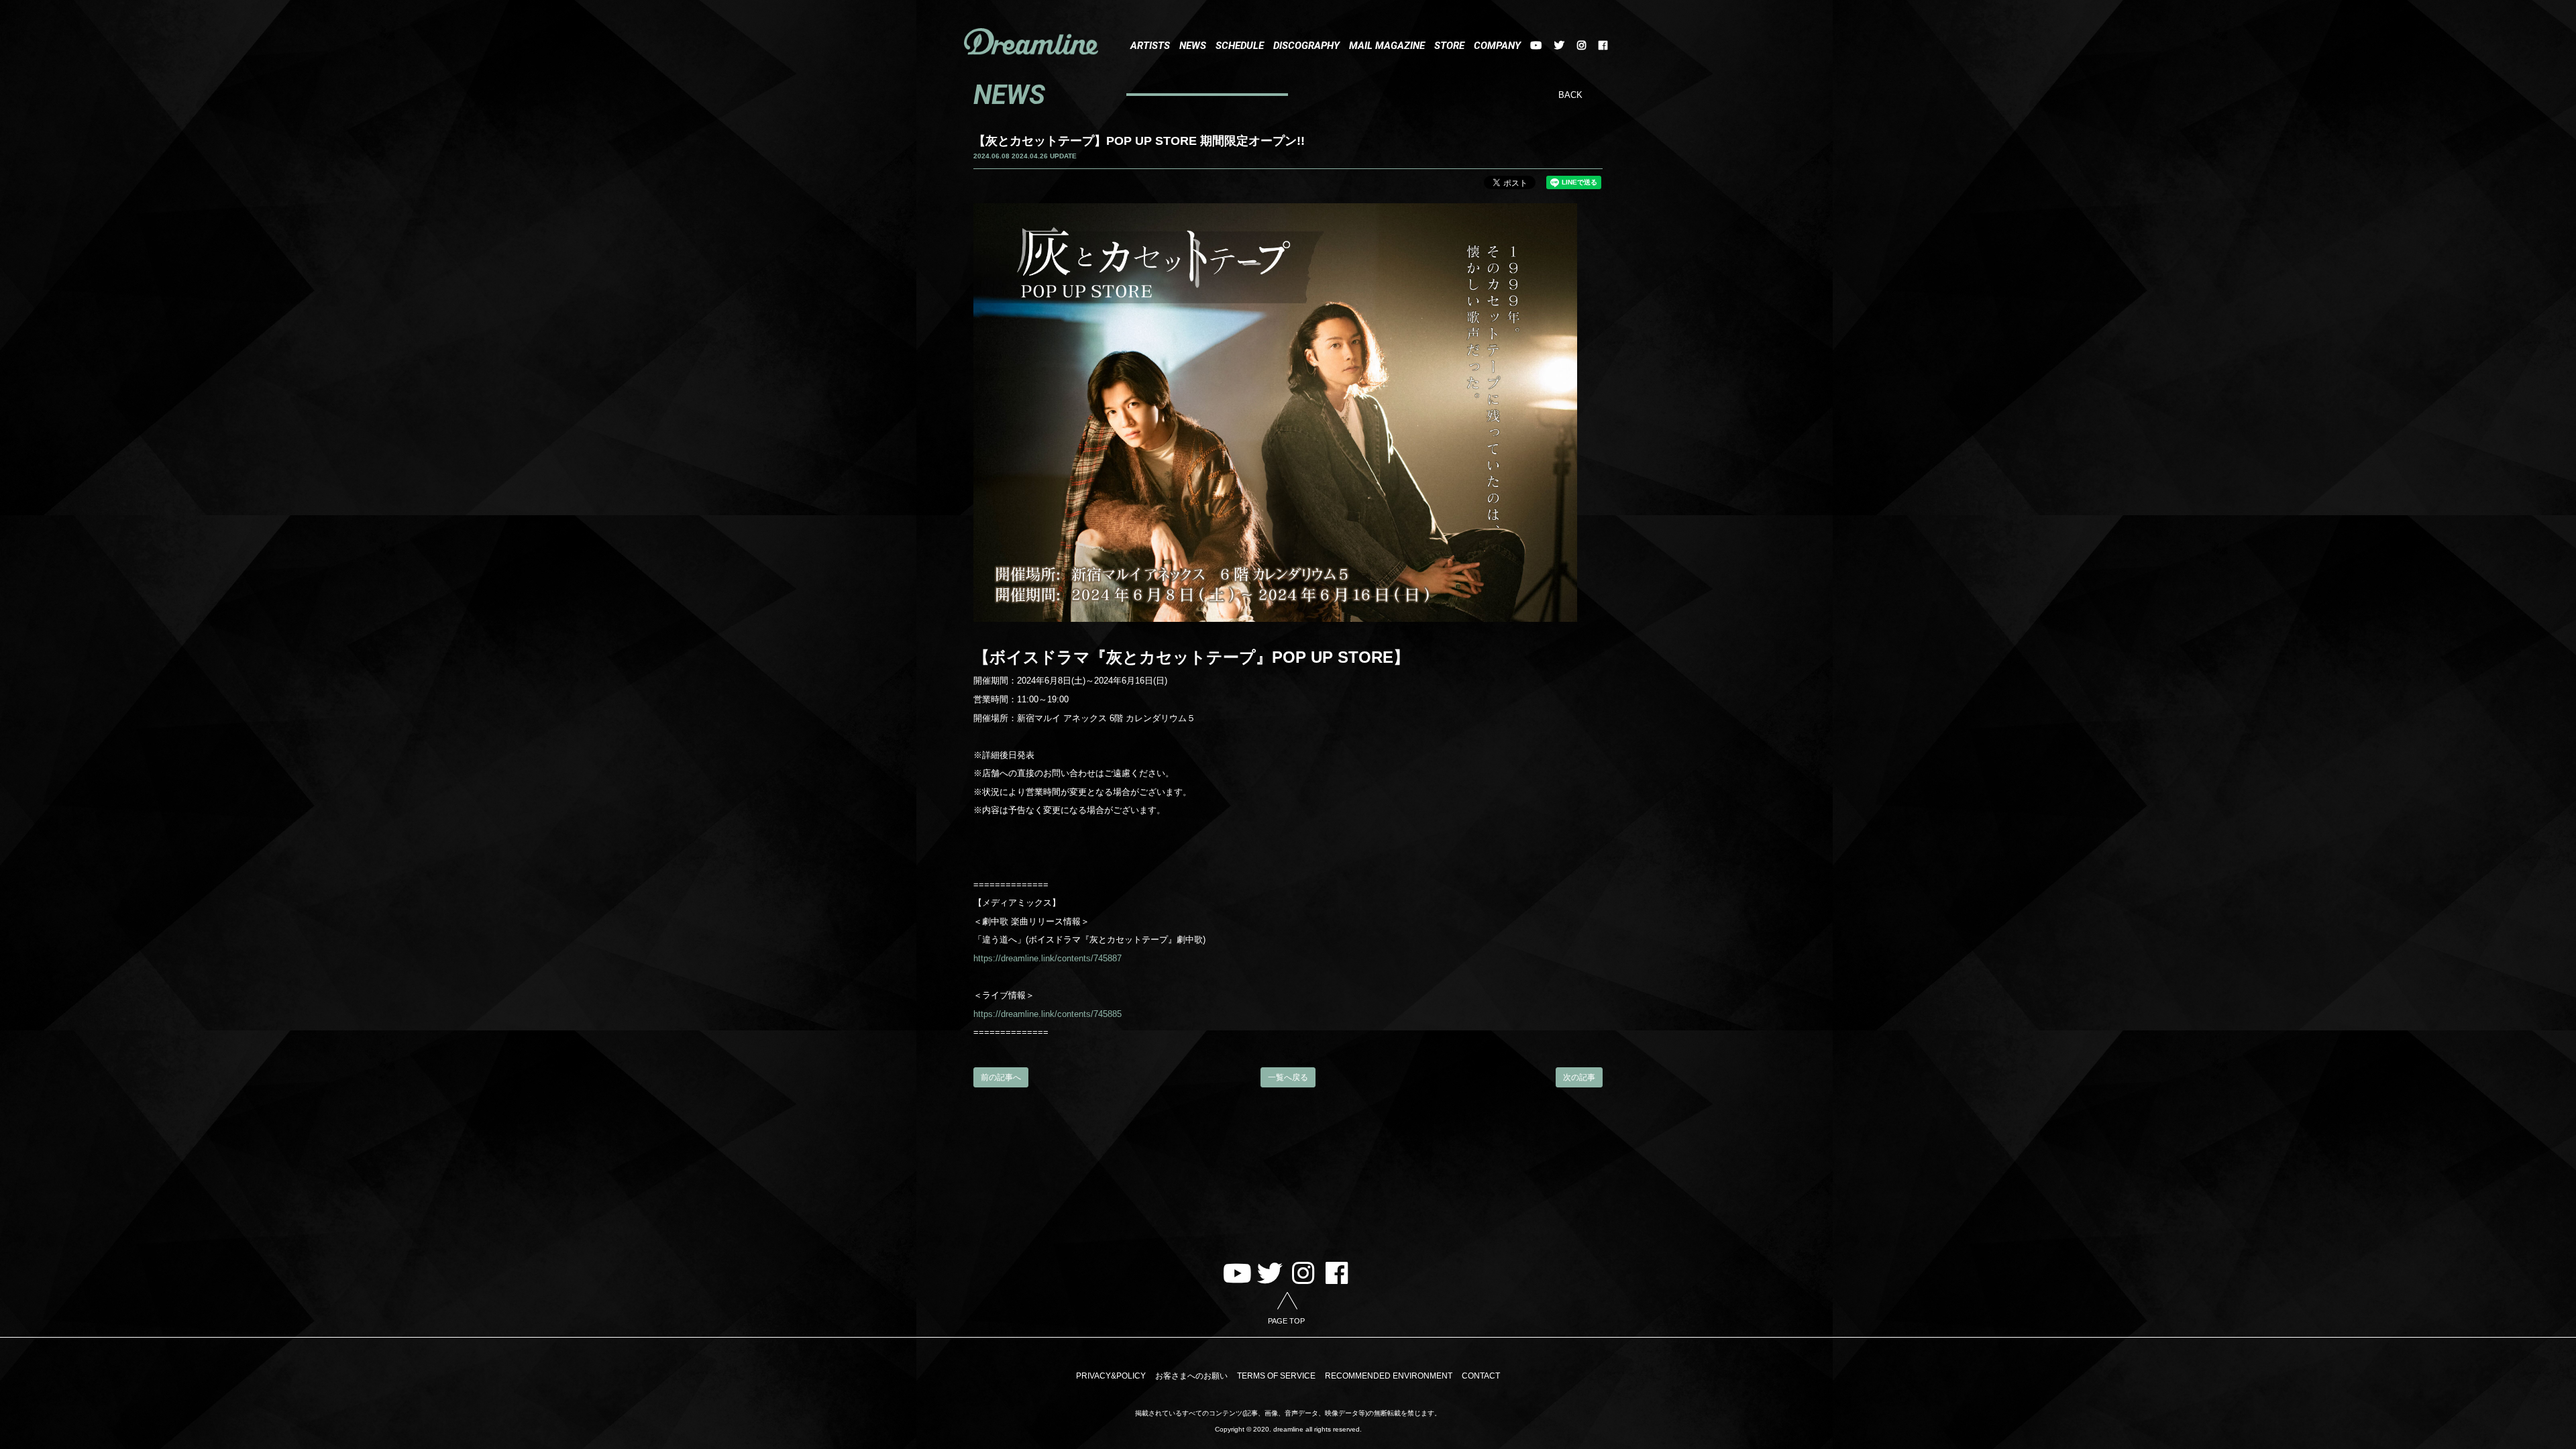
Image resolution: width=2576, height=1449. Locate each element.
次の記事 (1579, 1077)
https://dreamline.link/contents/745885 (1048, 1014)
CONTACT (1481, 1376)
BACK (1570, 95)
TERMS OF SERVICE (1276, 1376)
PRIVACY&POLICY (1111, 1376)
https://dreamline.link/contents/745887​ (1048, 958)
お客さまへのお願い (1191, 1376)
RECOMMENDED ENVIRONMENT (1389, 1376)
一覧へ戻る (1288, 1077)
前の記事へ (1001, 1077)
